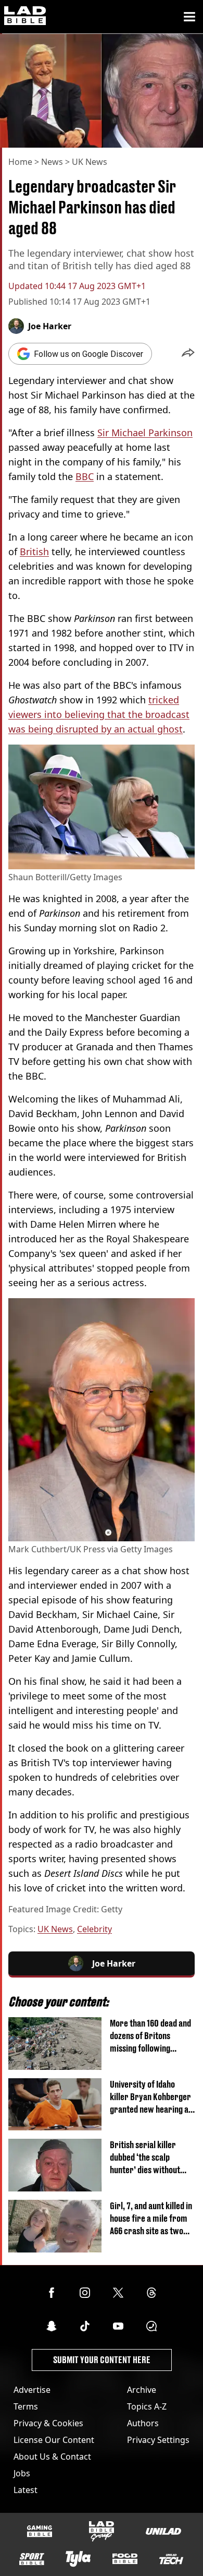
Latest (26, 2490)
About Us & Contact (52, 2457)
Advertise (32, 2390)
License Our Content (54, 2440)
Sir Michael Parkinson (145, 433)
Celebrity (94, 1929)
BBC (85, 476)
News (52, 162)
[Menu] (189, 17)
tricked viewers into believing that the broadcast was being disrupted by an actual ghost (99, 714)
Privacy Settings (158, 2440)
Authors (143, 2423)
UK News (90, 162)
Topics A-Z (147, 2406)
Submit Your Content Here (102, 2360)
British (34, 552)
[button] (188, 354)
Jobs (22, 2473)
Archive (142, 2390)
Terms (26, 2406)
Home (20, 162)
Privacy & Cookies (48, 2423)
